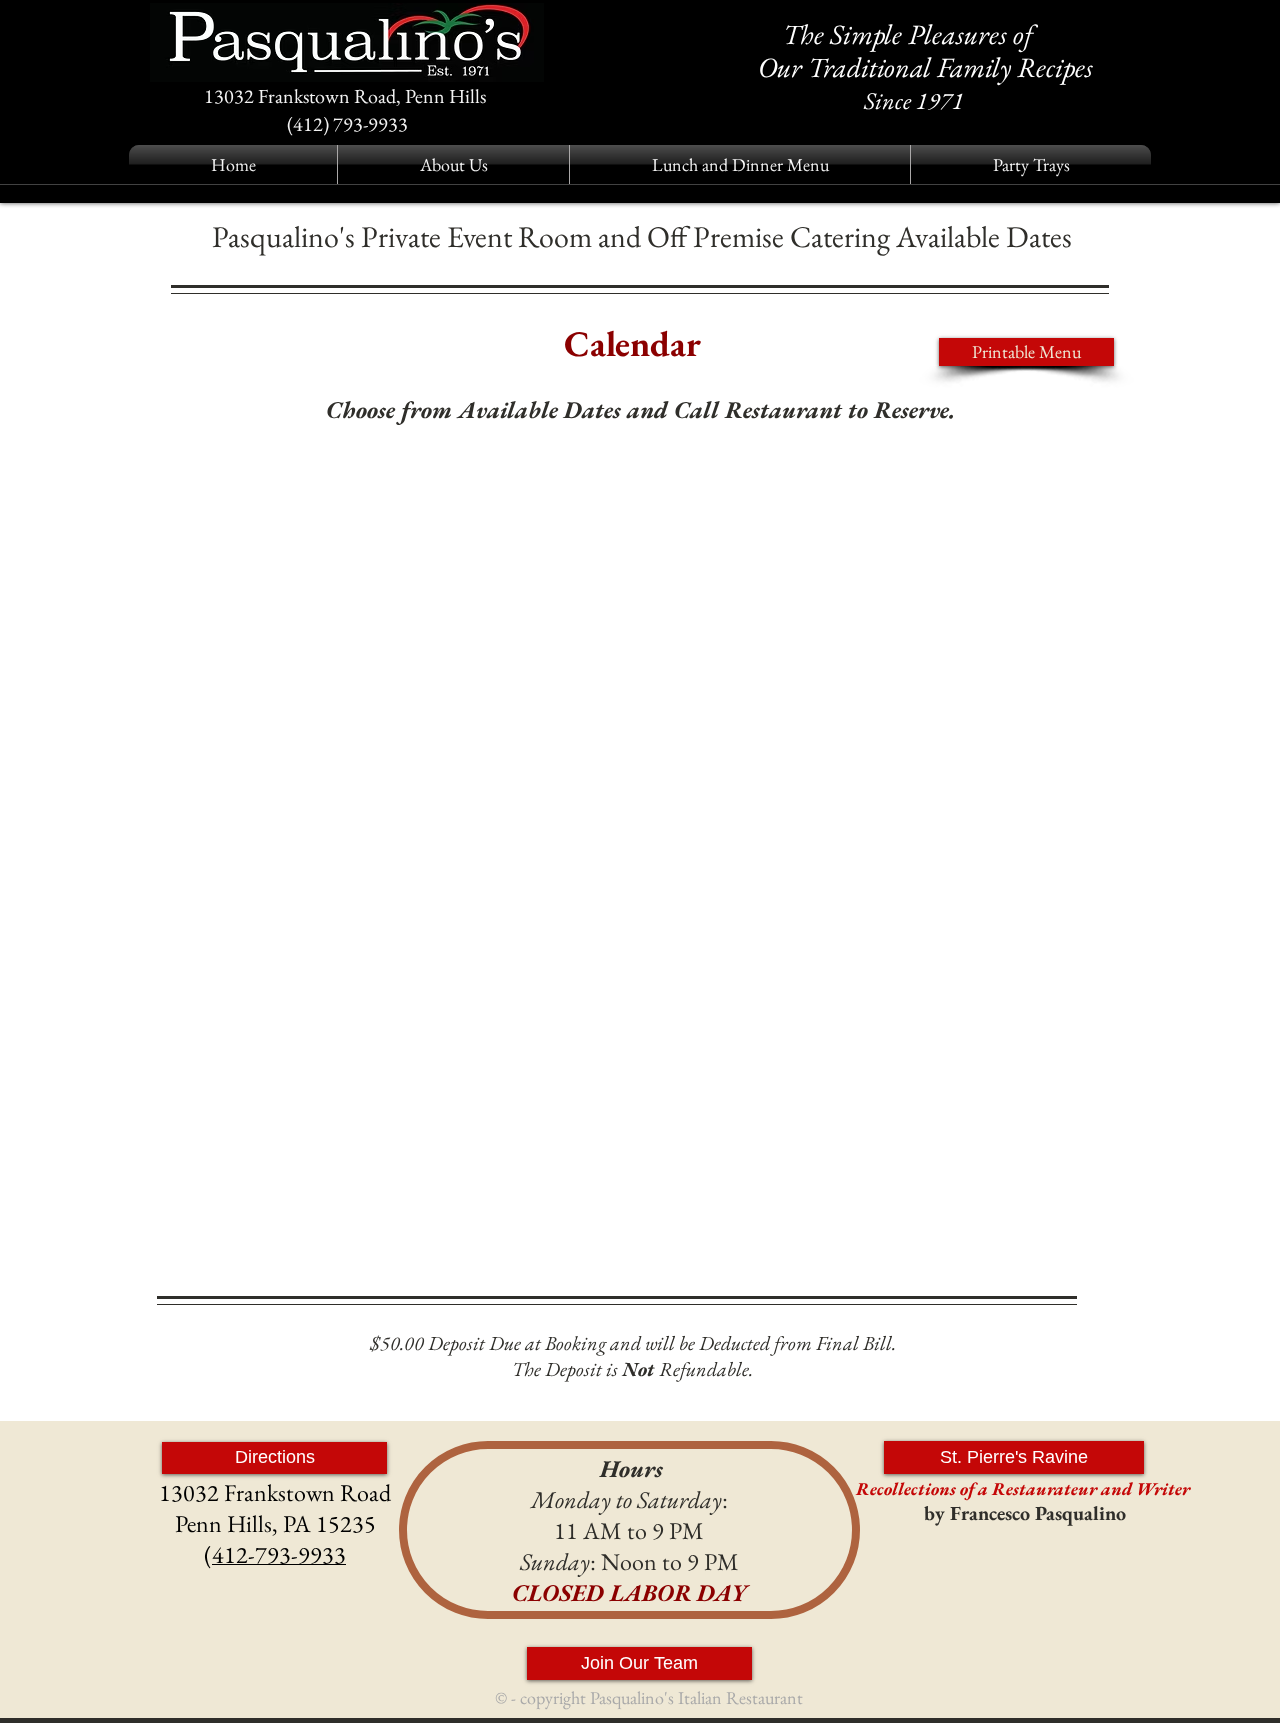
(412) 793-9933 (347, 124)
